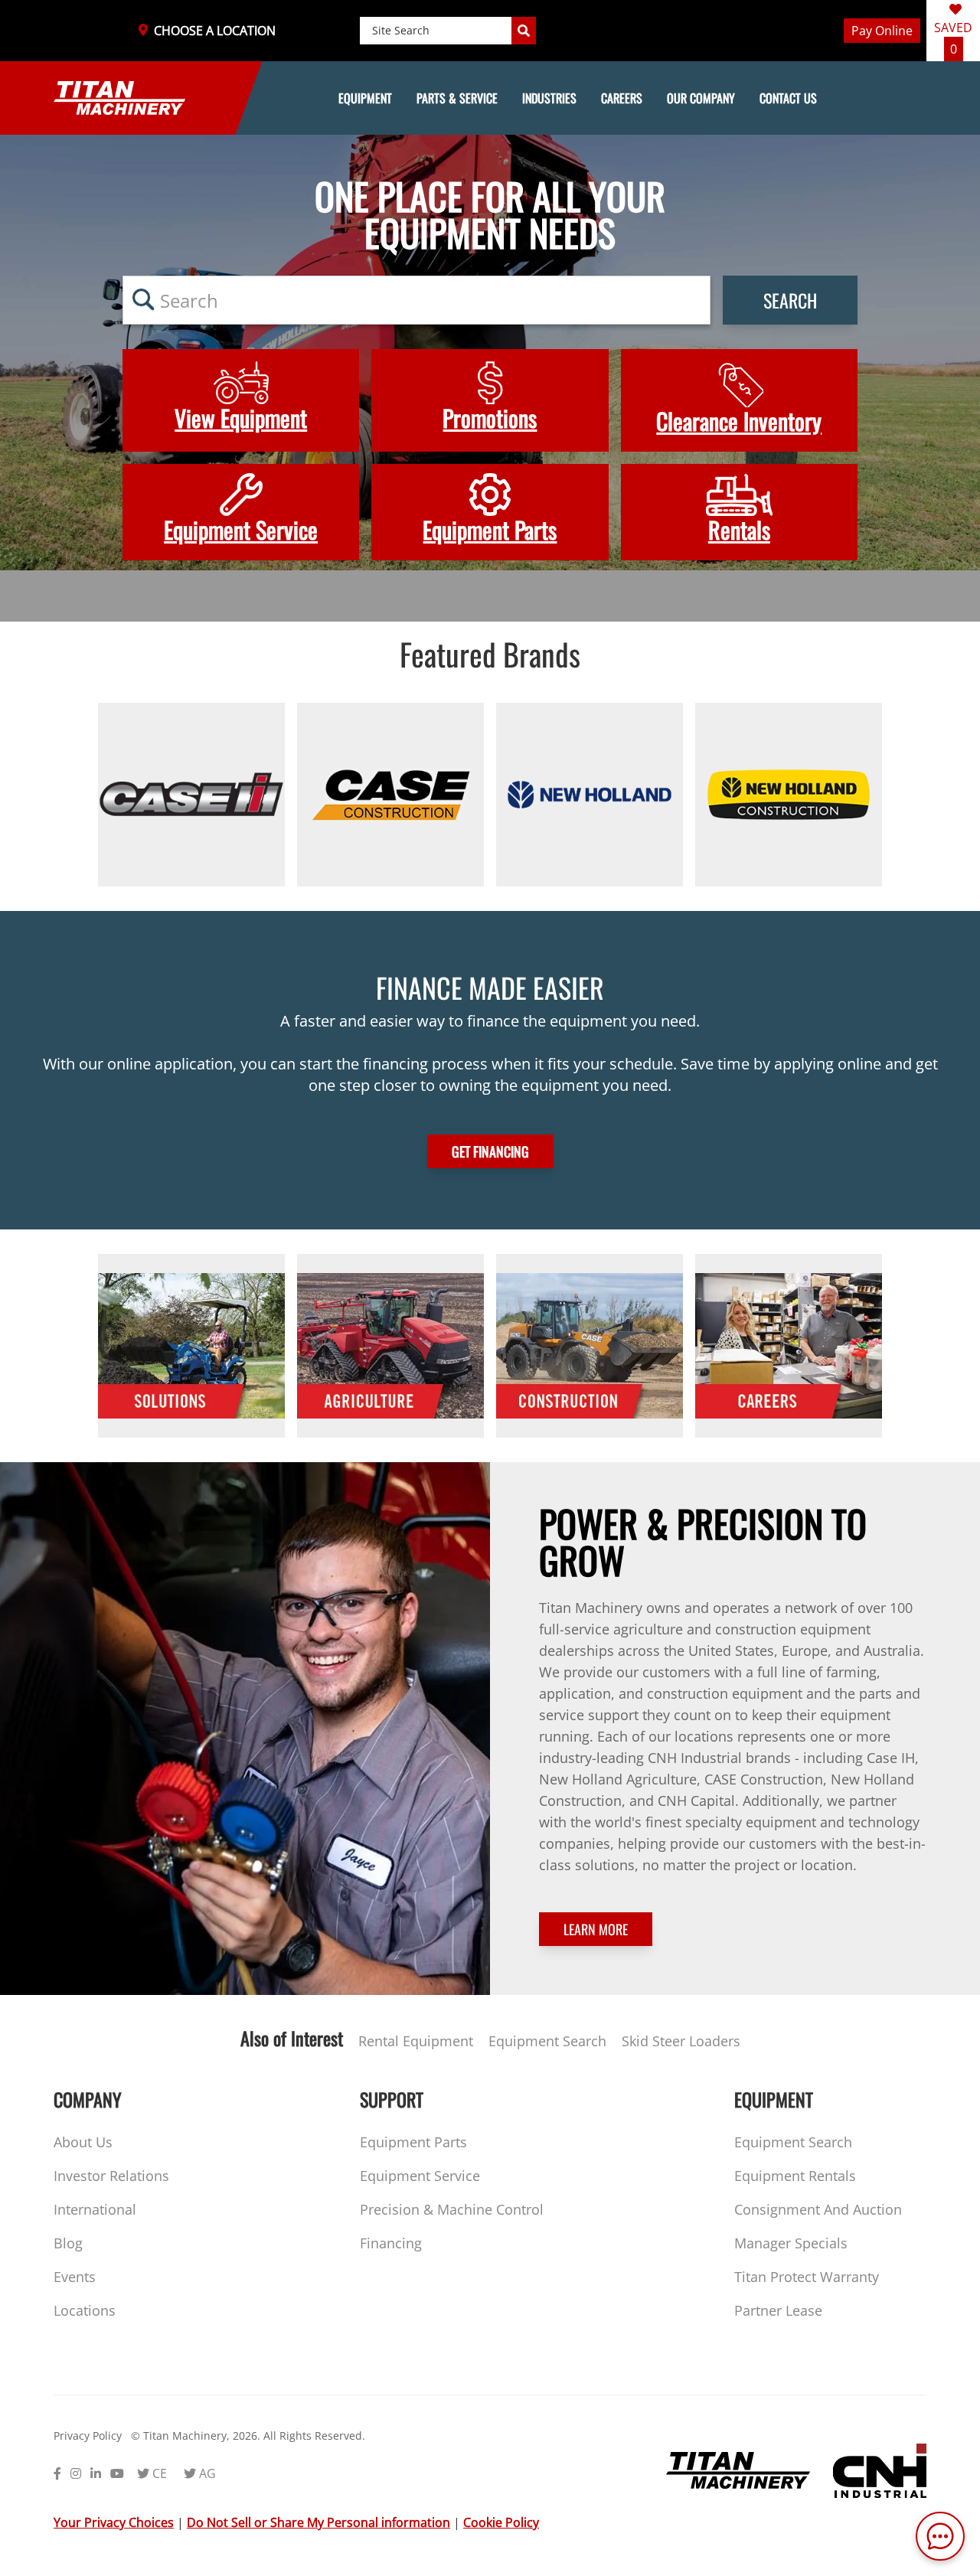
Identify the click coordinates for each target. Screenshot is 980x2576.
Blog (68, 2243)
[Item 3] (590, 795)
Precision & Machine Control (452, 2209)
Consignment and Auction (818, 2209)
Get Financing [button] (490, 1151)
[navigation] (490, 98)
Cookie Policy (501, 2522)
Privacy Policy (88, 2436)
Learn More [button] (596, 1929)
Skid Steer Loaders (681, 2041)
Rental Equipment (416, 2041)
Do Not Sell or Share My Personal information (318, 2522)
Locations (85, 2310)
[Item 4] (789, 795)
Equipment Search (547, 2041)
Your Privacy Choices (114, 2522)
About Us (83, 2142)
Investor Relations (111, 2176)
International (95, 2209)
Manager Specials (791, 2243)
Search (790, 300)
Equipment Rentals (795, 2176)
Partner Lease (778, 2310)
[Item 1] (191, 795)
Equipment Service (420, 2176)
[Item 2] (390, 795)
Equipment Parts (413, 2142)
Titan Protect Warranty (807, 2277)
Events (75, 2277)
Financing (391, 2243)
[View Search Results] (524, 31)
